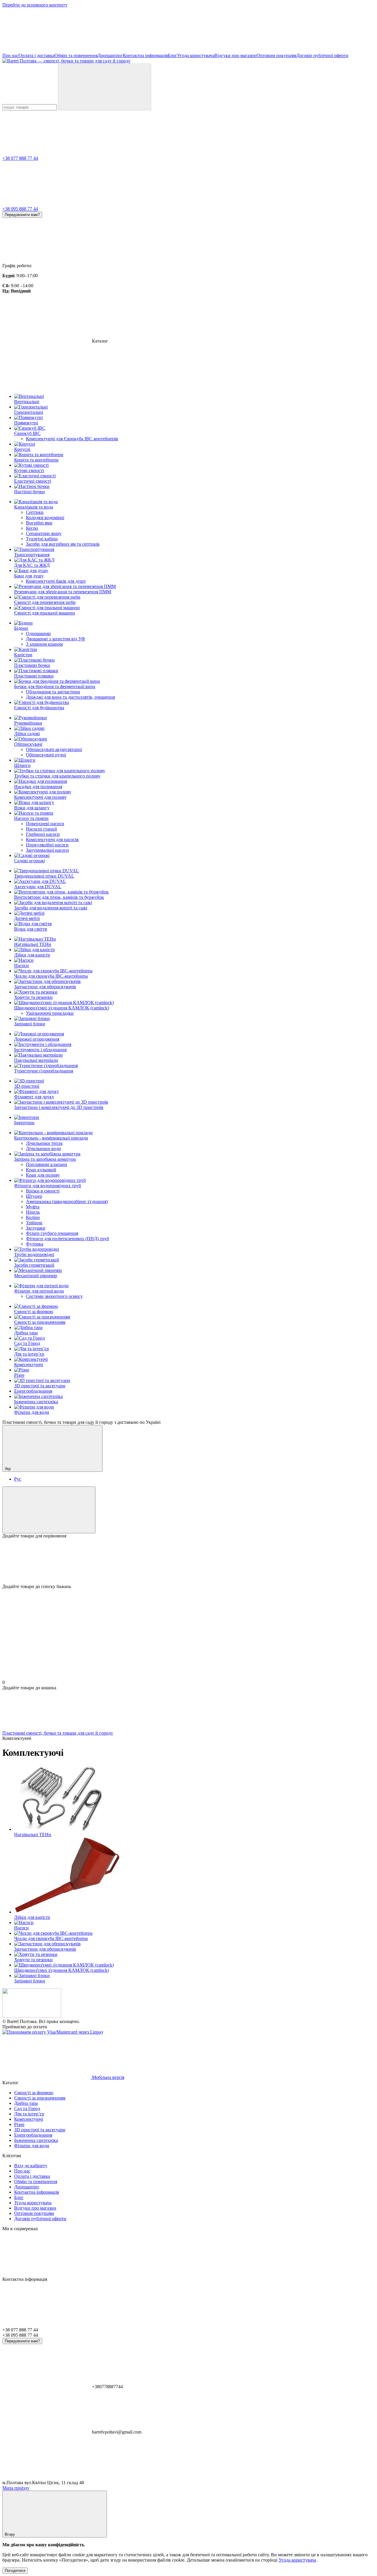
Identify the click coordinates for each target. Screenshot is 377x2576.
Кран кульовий (41, 1170)
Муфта (33, 1207)
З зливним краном (44, 644)
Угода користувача (196, 55)
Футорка (35, 1244)
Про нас (10, 55)
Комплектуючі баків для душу (56, 581)
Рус (18, 1479)
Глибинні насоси (43, 834)
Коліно (33, 1217)
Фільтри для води (32, 1412)
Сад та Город (27, 1343)
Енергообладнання (33, 1391)
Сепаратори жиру (44, 533)
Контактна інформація (145, 55)
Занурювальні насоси (47, 850)
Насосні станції (41, 829)
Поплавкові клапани (47, 1164)
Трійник (34, 1223)
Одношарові (38, 633)
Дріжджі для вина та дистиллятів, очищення (70, 697)
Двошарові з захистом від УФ (56, 639)
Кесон (32, 528)
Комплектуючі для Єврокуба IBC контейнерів (72, 439)
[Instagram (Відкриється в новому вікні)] (47, 50)
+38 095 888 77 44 (20, 209)
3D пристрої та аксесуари (40, 1386)
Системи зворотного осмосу (54, 1296)
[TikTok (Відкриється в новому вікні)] (135, 50)
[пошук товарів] (105, 87)
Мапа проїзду (16, 2488)
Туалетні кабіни (42, 539)
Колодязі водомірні (45, 518)
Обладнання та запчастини (53, 692)
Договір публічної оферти (322, 55)
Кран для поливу (43, 1175)
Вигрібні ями (39, 523)
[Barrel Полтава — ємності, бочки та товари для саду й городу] (32, 2016)
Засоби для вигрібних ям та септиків (63, 544)
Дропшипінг (110, 55)
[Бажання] (188, 1561)
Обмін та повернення (76, 55)
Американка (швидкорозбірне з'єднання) (67, 1201)
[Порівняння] (49, 1510)
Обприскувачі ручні (46, 755)
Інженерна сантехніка (36, 1402)
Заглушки (36, 1228)
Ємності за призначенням (40, 1322)
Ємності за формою (34, 1312)
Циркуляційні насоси (47, 845)
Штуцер (34, 1196)
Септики (35, 512)
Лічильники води (43, 1149)
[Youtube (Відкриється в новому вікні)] (312, 50)
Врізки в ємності (43, 1191)
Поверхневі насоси (45, 824)
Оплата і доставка (37, 55)
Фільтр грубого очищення (52, 1233)
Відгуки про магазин (235, 55)
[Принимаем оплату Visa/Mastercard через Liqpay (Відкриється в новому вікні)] (53, 2032)
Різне (19, 1375)
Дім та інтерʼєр (29, 1354)
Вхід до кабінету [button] (31, 2166)
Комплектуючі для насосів (52, 839)
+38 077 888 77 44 (20, 158)
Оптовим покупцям (276, 55)
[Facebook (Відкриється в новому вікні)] (223, 50)
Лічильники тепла (44, 1143)
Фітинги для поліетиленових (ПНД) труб (67, 1239)
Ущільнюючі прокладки (50, 1013)
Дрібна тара (26, 1333)
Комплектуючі (29, 1365)
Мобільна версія (108, 2077)
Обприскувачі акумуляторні (54, 749)
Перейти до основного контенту (35, 5)
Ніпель (33, 1212)
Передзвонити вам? (22, 215)
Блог (172, 55)
